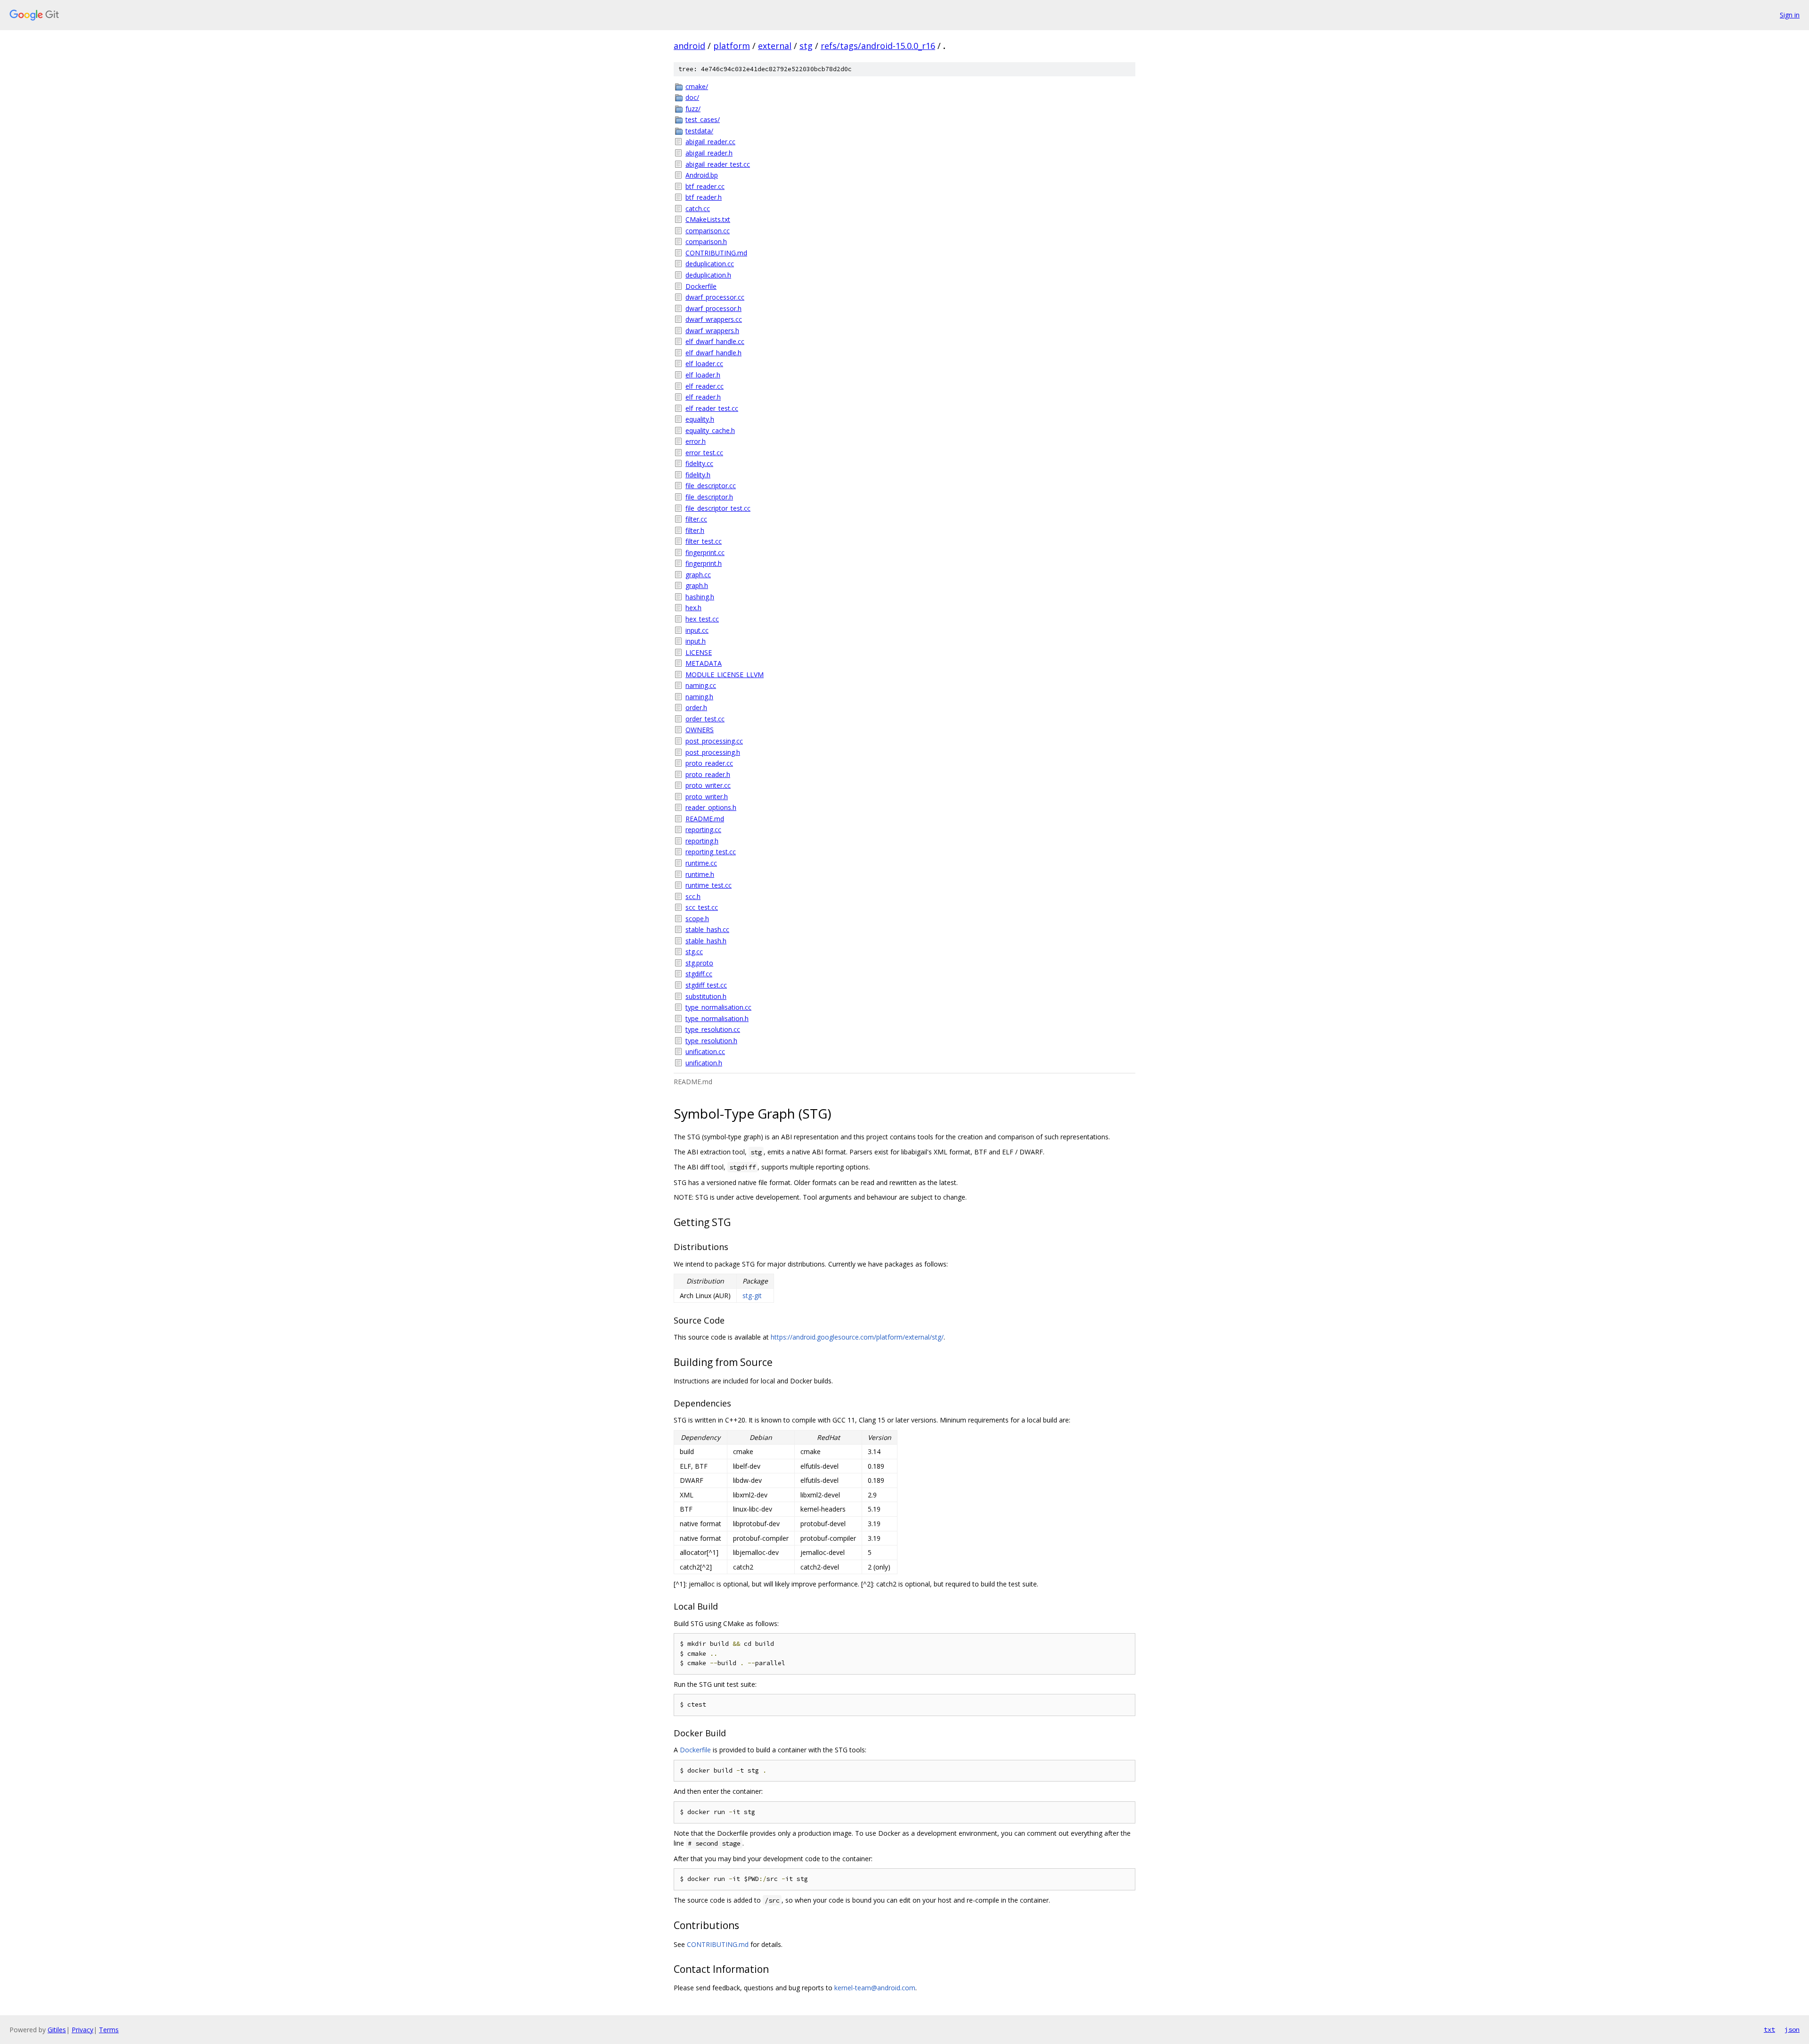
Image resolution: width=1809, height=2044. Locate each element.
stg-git (752, 1296)
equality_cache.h (710, 430)
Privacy (82, 2030)
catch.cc (698, 208)
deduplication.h (708, 275)
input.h (696, 641)
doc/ (692, 97)
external (775, 46)
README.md (705, 819)
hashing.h (700, 597)
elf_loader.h (703, 375)
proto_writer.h (707, 797)
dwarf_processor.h (713, 308)
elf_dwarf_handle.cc (715, 341)
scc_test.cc (702, 907)
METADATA (704, 663)
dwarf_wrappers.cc (714, 319)
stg (806, 46)
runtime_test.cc (709, 885)
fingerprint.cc (705, 552)
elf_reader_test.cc (712, 408)
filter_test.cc (704, 541)
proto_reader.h (708, 774)
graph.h (697, 585)
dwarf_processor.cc (715, 297)
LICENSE (699, 652)
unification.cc (705, 1051)
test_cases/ (703, 119)
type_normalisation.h (717, 1018)
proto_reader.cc (709, 763)
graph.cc (698, 575)
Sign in (1790, 15)
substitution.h (706, 996)
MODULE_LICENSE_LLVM (725, 675)
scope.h (697, 919)
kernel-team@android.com (875, 1988)
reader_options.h (711, 807)
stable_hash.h (706, 941)
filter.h (695, 530)
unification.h (704, 1063)
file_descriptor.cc (711, 486)
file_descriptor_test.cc (718, 508)
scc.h (693, 896)
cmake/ (697, 86)
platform (732, 46)
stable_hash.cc (707, 929)
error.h (696, 441)
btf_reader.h (704, 197)
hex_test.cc (702, 619)
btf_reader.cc (705, 186)
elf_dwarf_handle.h (713, 353)
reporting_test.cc (711, 852)
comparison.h (706, 241)
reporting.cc (703, 830)
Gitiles (57, 2030)
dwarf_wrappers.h (712, 331)
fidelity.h (698, 475)
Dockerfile (701, 286)
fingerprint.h (704, 563)
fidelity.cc (699, 463)
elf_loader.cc (704, 364)
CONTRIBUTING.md (716, 253)
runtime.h (700, 874)
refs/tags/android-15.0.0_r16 (878, 46)
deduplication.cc (710, 264)
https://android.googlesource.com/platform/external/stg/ (857, 1337)
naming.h (699, 697)
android (689, 46)
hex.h (693, 608)
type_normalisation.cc (718, 1007)
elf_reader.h (703, 397)
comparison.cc (708, 231)
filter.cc (696, 519)
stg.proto (699, 963)
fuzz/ (693, 109)
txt (1769, 2029)
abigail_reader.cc (710, 142)
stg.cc (694, 952)
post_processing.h (713, 752)
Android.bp (702, 175)
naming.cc (701, 685)
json (1792, 2029)
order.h (696, 707)
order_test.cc (705, 719)
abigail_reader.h (709, 153)
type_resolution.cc (713, 1029)
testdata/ (699, 131)
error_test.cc (704, 453)
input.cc (697, 630)
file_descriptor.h (709, 497)
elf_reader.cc (705, 386)
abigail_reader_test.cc (718, 164)
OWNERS (700, 730)
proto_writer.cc (708, 785)
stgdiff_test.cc (706, 985)
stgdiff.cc (699, 974)
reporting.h (702, 841)
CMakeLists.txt (708, 219)
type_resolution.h (711, 1041)
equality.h (700, 419)
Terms (109, 2030)
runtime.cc (701, 863)
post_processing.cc (714, 741)
